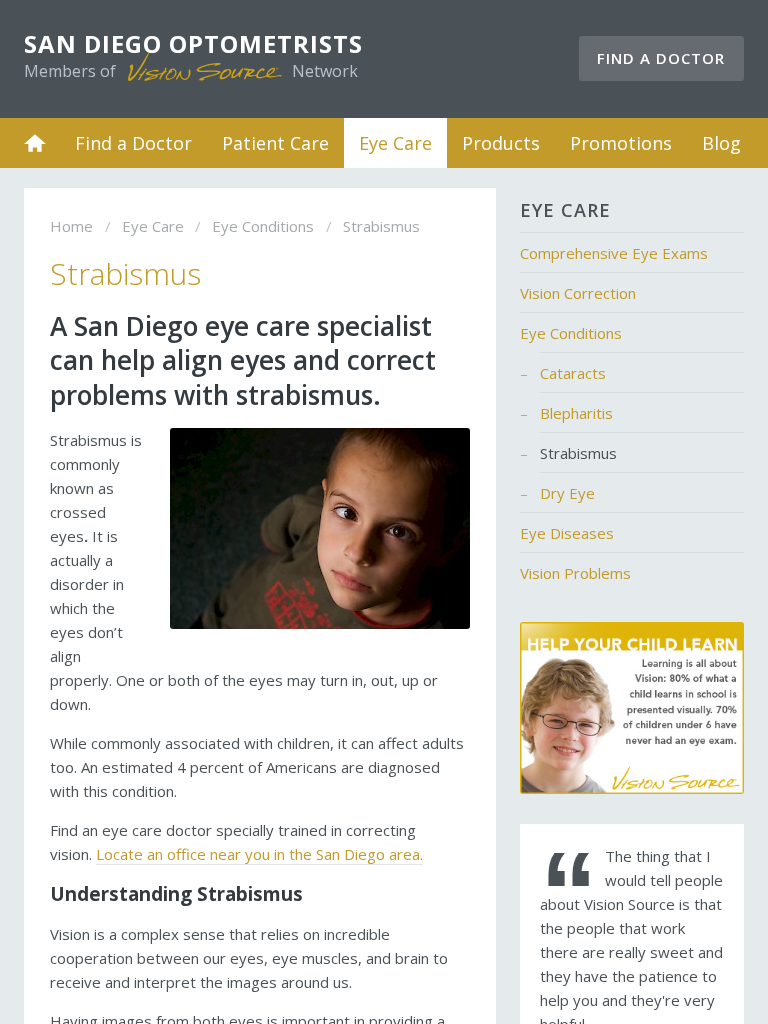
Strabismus (578, 453)
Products (501, 143)
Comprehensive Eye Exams (614, 253)
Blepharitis (576, 413)
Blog (721, 143)
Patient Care (275, 143)
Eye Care (395, 143)
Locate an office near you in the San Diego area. (259, 854)
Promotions (621, 143)
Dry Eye (567, 493)
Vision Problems (575, 573)
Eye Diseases (567, 533)
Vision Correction (578, 293)
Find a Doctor (661, 58)
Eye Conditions (263, 226)
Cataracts (573, 373)
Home (35, 143)
